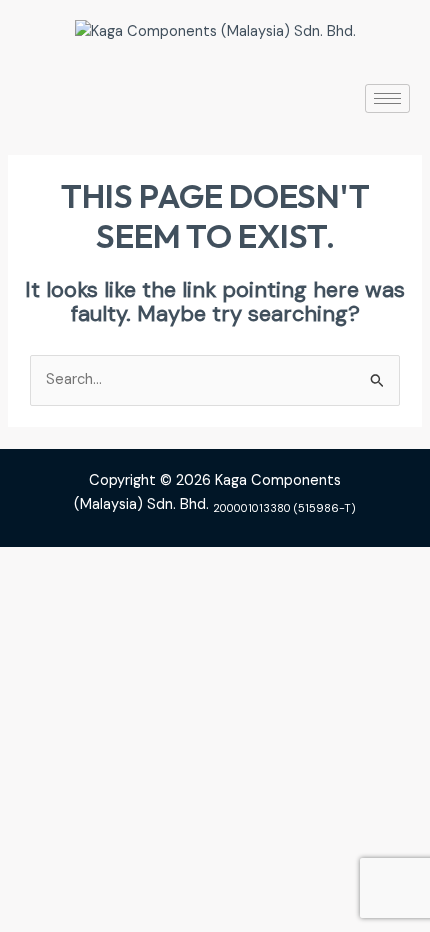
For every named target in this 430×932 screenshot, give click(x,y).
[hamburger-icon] (387, 98)
